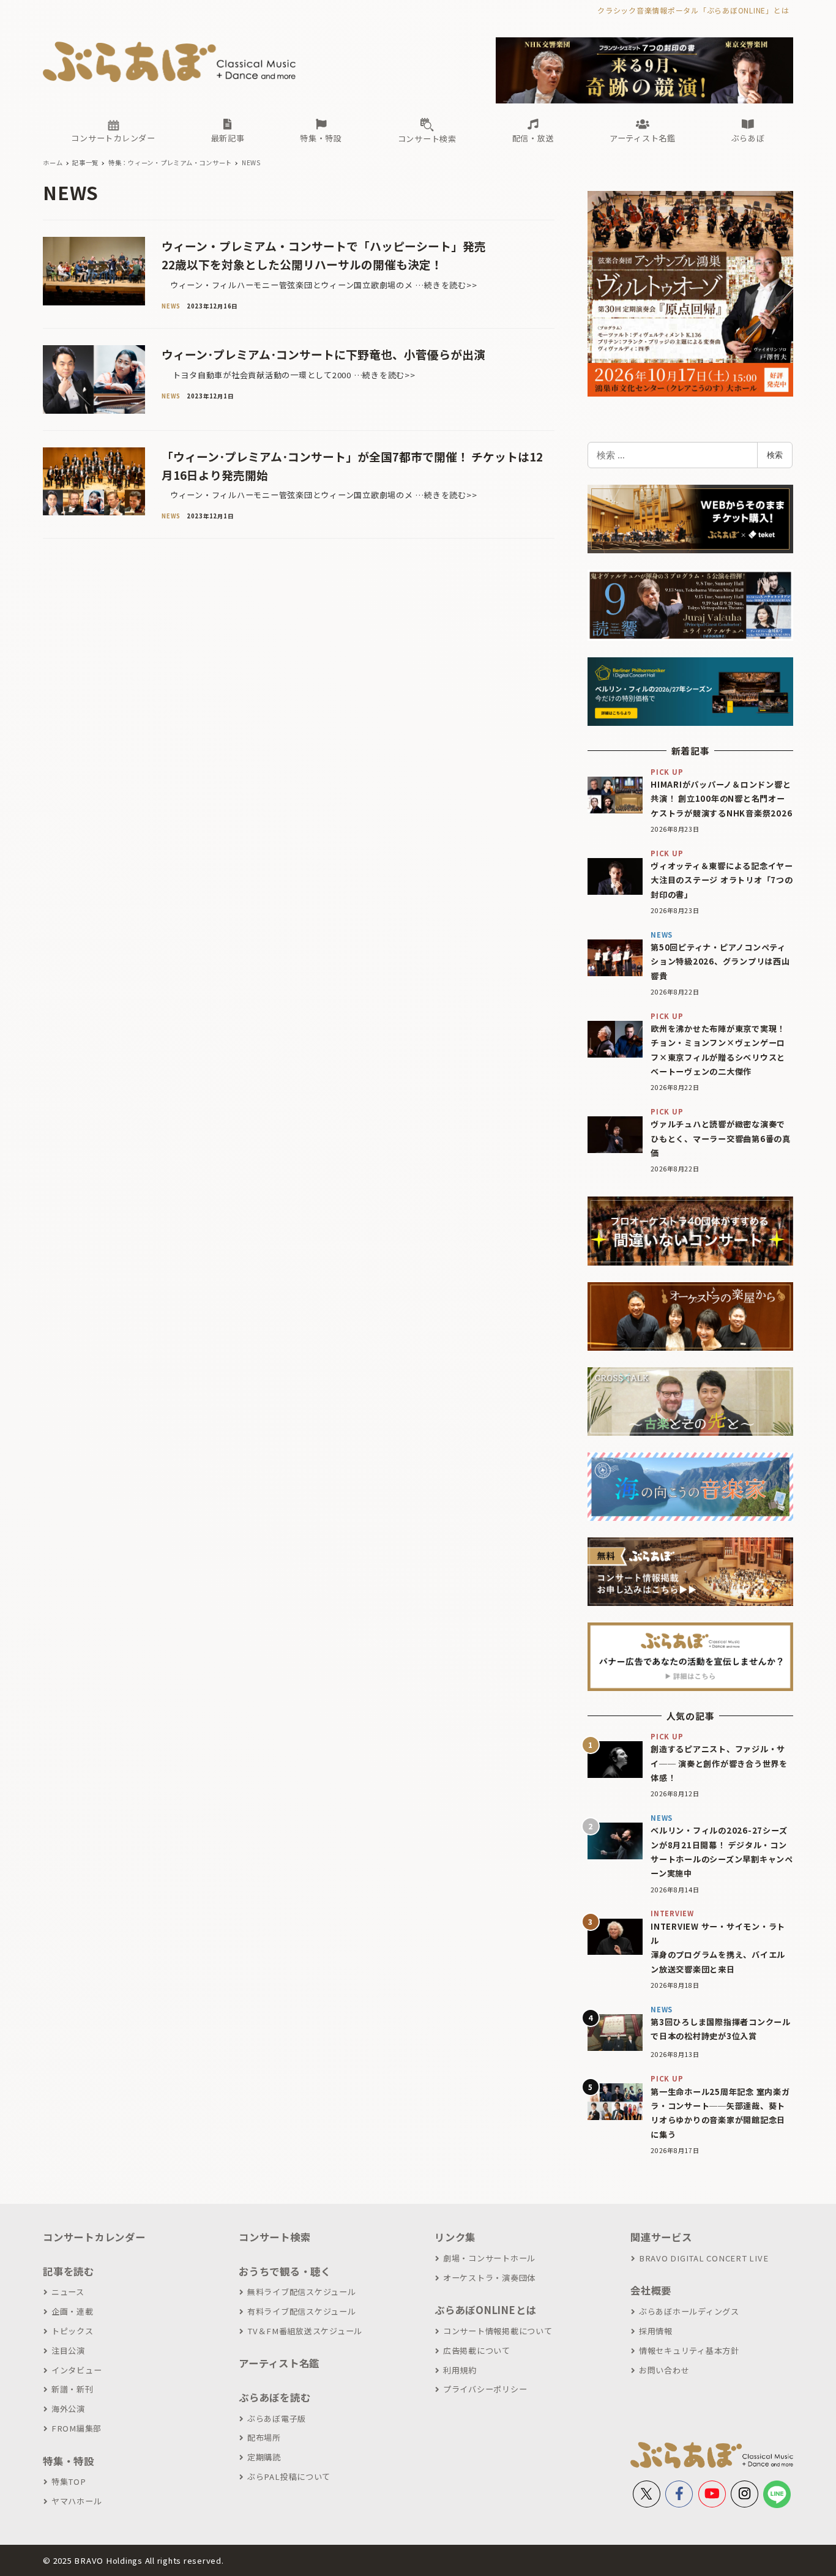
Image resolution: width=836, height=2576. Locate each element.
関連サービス (661, 2237)
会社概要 (651, 2290)
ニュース (68, 2292)
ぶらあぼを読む (274, 2397)
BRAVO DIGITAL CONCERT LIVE (704, 2258)
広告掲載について (477, 2350)
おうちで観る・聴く (285, 2271)
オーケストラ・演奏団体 (489, 2278)
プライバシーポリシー (485, 2389)
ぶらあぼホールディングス (689, 2311)
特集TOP (69, 2481)
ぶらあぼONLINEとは (485, 2310)
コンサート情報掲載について (498, 2331)
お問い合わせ (664, 2370)
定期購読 (264, 2457)
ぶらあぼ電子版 (277, 2418)
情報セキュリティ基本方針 (689, 2350)
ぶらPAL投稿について (289, 2477)
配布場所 (264, 2437)
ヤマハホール (77, 2501)
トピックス (73, 2331)
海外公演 (68, 2409)
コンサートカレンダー (94, 2237)
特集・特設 (69, 2461)
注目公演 (68, 2350)
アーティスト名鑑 (279, 2363)
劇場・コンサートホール (489, 2258)
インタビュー (77, 2370)
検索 (775, 455)
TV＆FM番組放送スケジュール (305, 2331)
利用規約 (460, 2370)
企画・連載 (73, 2311)
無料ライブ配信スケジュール (302, 2292)
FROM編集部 (77, 2428)
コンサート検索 (274, 2237)
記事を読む (69, 2271)
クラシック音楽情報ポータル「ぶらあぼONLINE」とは (693, 10)
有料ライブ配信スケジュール (302, 2311)
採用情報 (656, 2331)
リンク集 (455, 2237)
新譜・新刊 (73, 2389)
